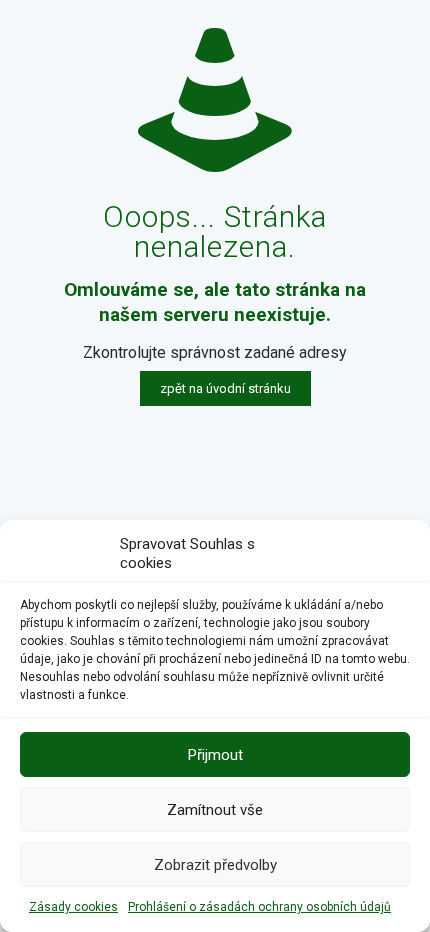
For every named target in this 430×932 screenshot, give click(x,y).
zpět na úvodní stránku (225, 388)
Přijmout (215, 755)
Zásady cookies (73, 907)
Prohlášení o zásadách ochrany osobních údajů (259, 907)
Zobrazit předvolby (215, 865)
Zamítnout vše (215, 810)
